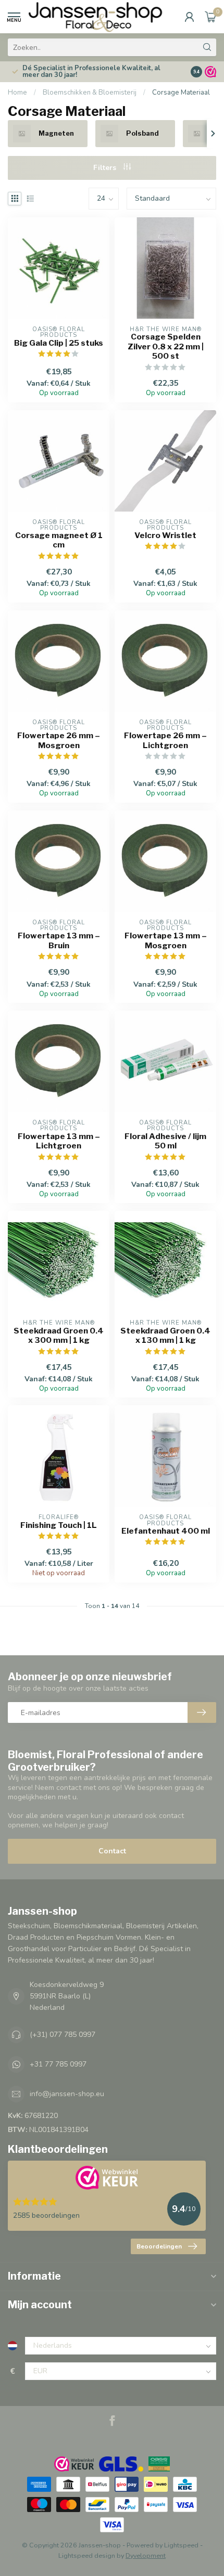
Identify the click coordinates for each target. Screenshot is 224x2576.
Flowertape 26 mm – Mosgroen (59, 740)
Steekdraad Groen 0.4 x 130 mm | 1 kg (165, 1336)
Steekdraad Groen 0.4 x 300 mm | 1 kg (59, 1336)
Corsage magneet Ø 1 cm (59, 540)
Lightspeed (181, 2545)
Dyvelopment (146, 2555)
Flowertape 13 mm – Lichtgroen (59, 1141)
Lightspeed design (87, 2555)
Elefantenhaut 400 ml (166, 1531)
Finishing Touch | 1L (59, 1525)
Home (17, 93)
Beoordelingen (159, 2246)
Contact (112, 1851)
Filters (106, 168)
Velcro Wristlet (165, 535)
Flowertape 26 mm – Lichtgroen (165, 740)
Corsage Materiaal (181, 93)
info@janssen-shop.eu (67, 2094)
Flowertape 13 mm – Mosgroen (166, 940)
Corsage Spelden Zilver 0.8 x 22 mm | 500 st (166, 346)
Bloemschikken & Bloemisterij (90, 93)
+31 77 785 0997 (58, 2064)
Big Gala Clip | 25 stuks (59, 343)
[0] (210, 17)
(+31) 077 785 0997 (63, 2035)
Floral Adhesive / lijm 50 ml (165, 1141)
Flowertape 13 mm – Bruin (59, 940)
